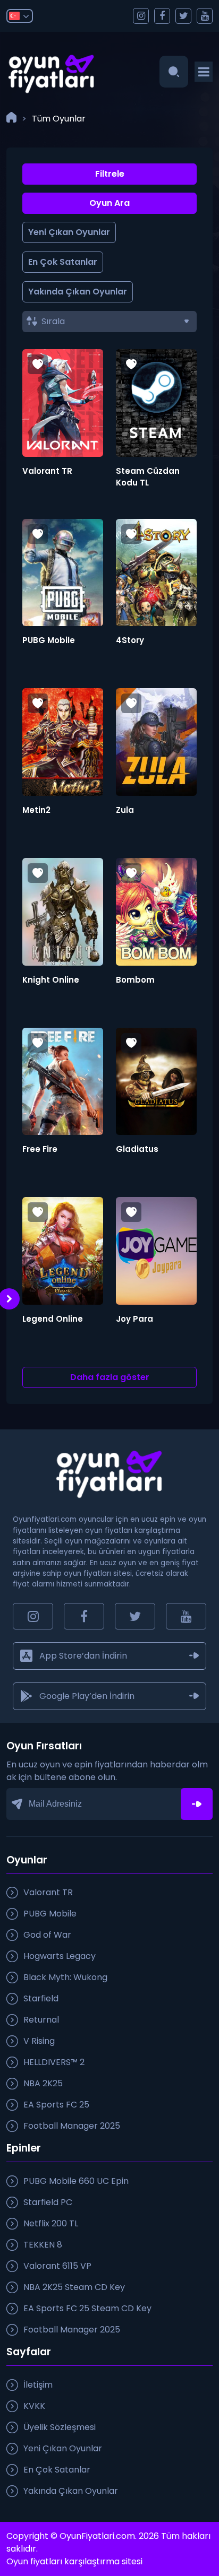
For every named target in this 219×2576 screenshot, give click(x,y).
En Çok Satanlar (63, 262)
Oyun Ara (109, 203)
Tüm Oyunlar (59, 119)
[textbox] (115, 322)
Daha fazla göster (110, 1377)
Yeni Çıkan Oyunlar (69, 232)
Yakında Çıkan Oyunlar (78, 292)
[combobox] (109, 322)
